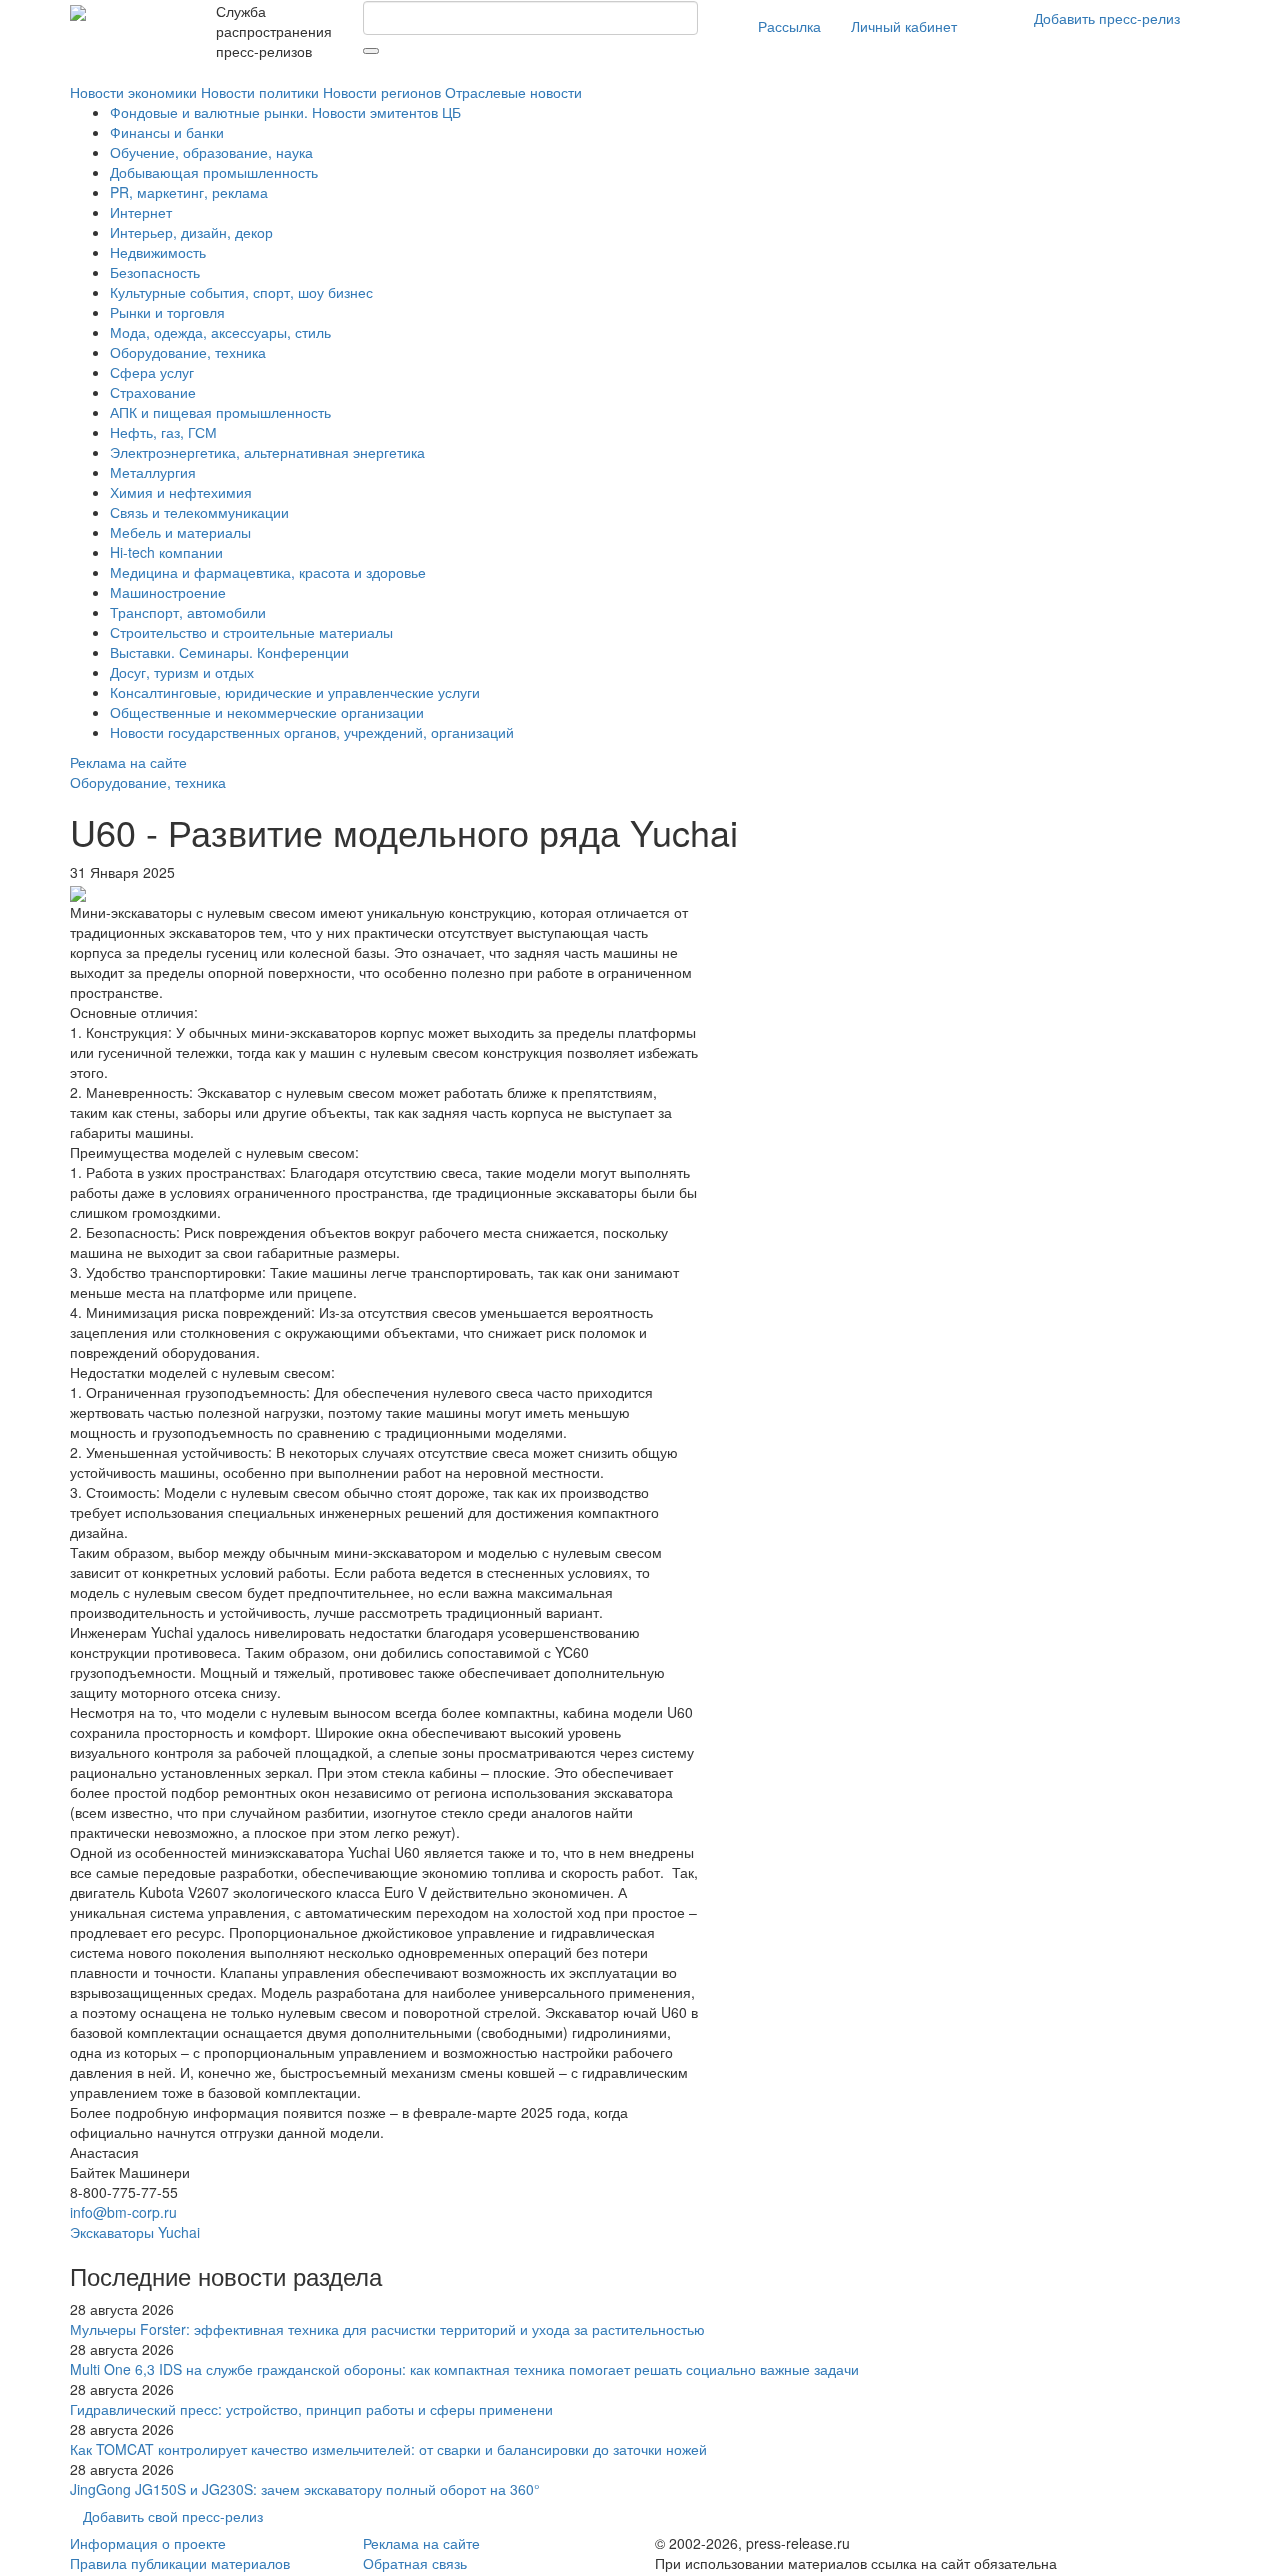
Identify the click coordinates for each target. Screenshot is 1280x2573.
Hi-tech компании (166, 552)
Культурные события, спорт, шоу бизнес (241, 292)
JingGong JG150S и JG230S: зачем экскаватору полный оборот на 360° (305, 2489)
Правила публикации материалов (180, 2563)
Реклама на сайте (128, 762)
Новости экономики (133, 92)
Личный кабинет (904, 26)
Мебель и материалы (180, 532)
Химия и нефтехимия (181, 492)
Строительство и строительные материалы (251, 632)
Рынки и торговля (167, 312)
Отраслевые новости (513, 92)
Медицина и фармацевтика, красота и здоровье (268, 572)
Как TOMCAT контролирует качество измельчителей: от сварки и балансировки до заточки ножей (388, 2449)
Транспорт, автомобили (188, 612)
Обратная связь (415, 2563)
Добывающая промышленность (214, 172)
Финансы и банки (167, 132)
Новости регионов (382, 92)
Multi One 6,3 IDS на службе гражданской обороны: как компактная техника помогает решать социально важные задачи (464, 2369)
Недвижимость (158, 252)
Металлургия (153, 472)
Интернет (141, 212)
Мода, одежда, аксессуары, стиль (220, 332)
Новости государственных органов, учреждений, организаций (312, 732)
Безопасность (155, 272)
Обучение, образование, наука (211, 152)
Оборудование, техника (188, 352)
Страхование (153, 392)
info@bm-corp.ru (123, 2212)
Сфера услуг (152, 372)
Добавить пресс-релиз (1107, 18)
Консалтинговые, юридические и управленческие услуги (295, 692)
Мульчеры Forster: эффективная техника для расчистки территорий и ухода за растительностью (387, 2329)
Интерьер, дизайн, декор (191, 232)
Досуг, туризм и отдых (182, 672)
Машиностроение (168, 592)
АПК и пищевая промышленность (220, 412)
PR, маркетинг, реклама (189, 192)
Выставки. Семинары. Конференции (229, 652)
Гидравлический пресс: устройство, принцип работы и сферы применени (311, 2409)
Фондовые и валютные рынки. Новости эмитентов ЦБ (285, 112)
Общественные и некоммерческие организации (267, 712)
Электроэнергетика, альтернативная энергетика (267, 452)
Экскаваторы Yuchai (135, 2232)
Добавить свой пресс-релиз (173, 2516)
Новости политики (260, 92)
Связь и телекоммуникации (199, 512)
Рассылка (789, 26)
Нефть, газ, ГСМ (163, 432)
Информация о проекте (148, 2543)
